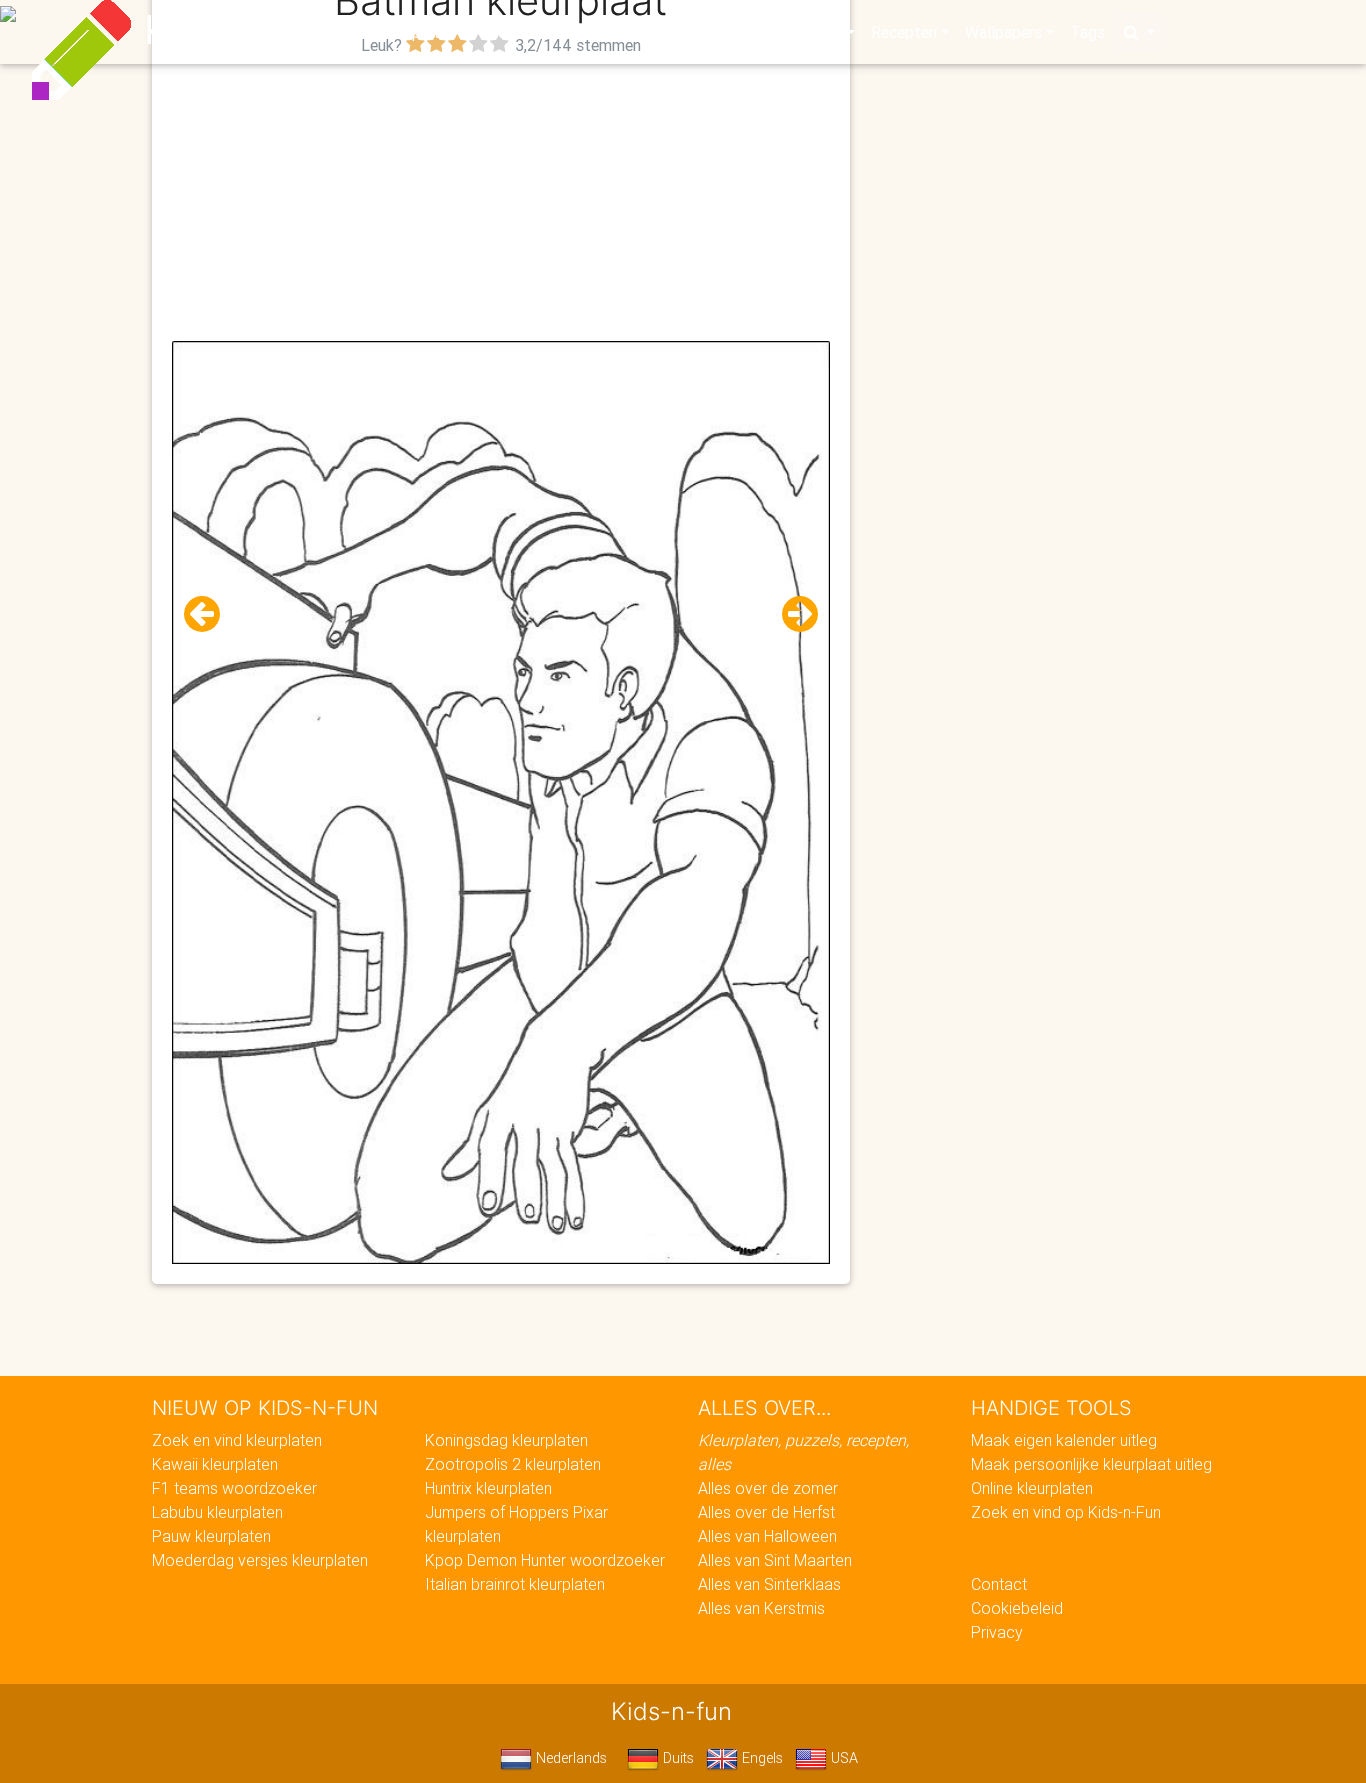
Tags (1087, 32)
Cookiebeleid (1017, 1608)
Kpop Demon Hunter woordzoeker (545, 1560)
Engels (760, 1758)
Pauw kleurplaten (211, 1536)
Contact (999, 1584)
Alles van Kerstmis (761, 1608)
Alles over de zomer (768, 1488)
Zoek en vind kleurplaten (237, 1440)
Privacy (997, 1632)
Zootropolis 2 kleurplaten (513, 1464)
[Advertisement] (501, 201)
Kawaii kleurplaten (215, 1464)
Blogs (504, 32)
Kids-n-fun (244, 30)
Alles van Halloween (767, 1536)
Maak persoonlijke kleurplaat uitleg (1091, 1464)
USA (842, 1758)
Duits (676, 1758)
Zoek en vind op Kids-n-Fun (1066, 1512)
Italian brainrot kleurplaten (515, 1584)
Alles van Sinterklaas (769, 1584)
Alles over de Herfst (766, 1512)
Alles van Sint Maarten (775, 1560)
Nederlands (569, 1758)
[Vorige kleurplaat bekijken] (210, 614)
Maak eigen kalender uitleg (1064, 1440)
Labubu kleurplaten (217, 1512)
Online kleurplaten (1032, 1488)
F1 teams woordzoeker (234, 1488)
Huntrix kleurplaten (488, 1488)
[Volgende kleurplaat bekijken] (792, 614)
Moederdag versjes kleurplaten (260, 1560)
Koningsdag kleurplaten (506, 1440)
